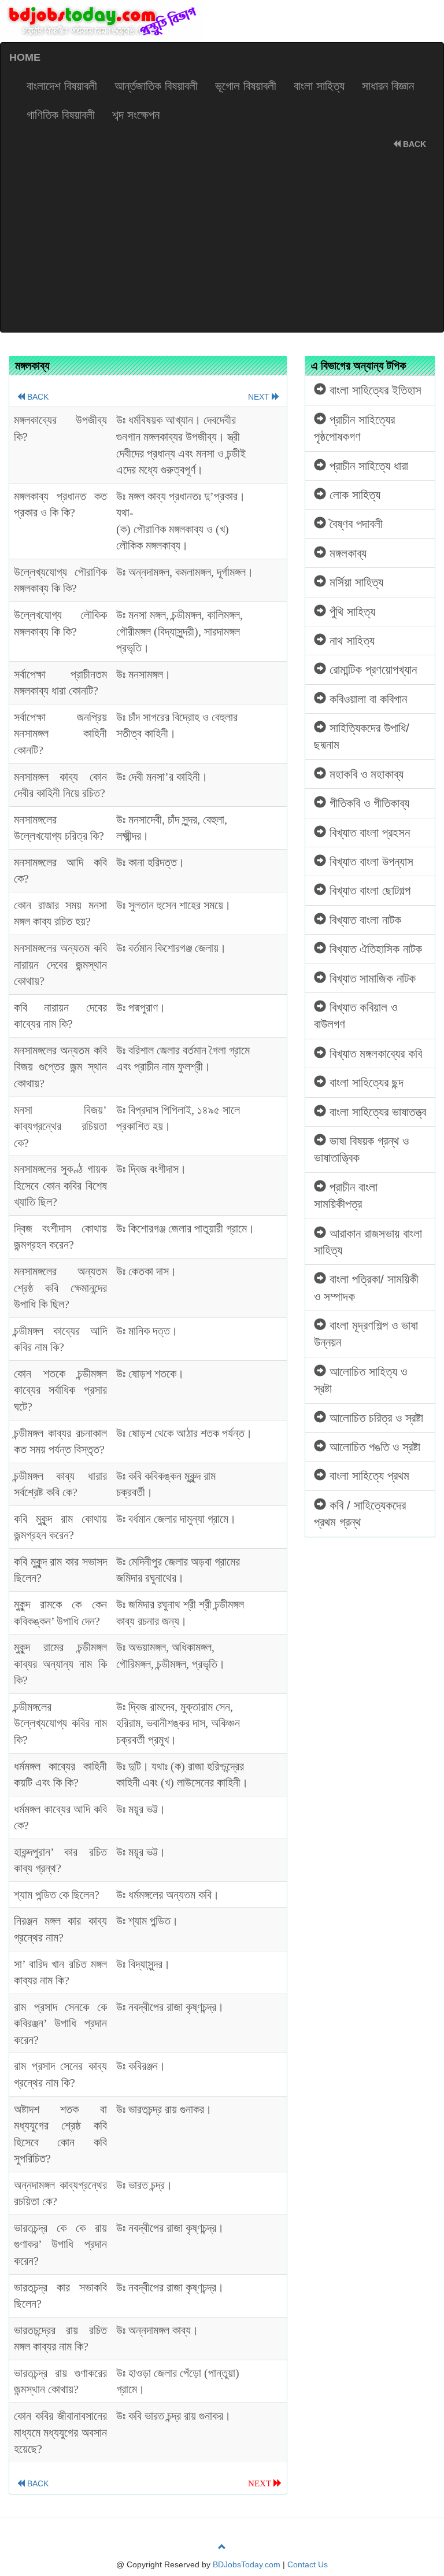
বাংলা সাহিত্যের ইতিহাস (374, 390)
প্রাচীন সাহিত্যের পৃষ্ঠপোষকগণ (354, 428)
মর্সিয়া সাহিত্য (355, 582)
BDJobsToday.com (247, 2564)
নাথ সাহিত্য (350, 641)
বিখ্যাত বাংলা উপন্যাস (370, 861)
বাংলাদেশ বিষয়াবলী (62, 86)
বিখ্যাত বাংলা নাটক (364, 920)
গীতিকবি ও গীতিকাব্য (368, 803)
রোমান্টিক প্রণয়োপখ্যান (371, 669)
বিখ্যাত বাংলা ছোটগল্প (368, 890)
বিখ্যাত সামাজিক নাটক (371, 978)
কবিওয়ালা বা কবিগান (367, 699)
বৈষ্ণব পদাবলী (354, 524)
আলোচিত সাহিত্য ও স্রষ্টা (360, 1380)
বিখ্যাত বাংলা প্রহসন (368, 833)
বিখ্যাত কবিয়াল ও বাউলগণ (356, 1016)
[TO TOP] (222, 2547)
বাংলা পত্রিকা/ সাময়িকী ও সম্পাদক (366, 1287)
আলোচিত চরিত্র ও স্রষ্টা (375, 1418)
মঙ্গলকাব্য (346, 553)
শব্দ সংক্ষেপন (136, 115)
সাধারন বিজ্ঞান (388, 86)
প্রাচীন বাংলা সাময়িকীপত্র (346, 1195)
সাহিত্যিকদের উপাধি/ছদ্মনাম (362, 736)
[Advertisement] (222, 245)
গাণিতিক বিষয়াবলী (61, 115)
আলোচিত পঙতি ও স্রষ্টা (373, 1447)
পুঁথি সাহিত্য (351, 612)
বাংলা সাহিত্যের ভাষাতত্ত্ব (376, 1112)
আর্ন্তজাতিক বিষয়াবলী (156, 86)
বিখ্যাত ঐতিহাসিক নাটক (374, 949)
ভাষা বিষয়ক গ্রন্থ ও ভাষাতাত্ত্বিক (361, 1149)
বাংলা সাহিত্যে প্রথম (368, 1476)
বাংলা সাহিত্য (319, 86)
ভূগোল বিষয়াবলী (246, 86)
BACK (413, 144)
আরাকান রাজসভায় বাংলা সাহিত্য (368, 1242)
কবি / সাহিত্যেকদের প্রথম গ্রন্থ (360, 1514)
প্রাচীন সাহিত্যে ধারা (367, 466)
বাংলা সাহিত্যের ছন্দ (365, 1082)
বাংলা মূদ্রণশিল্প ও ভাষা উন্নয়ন (366, 1334)
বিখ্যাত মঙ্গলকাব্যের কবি (374, 1053)
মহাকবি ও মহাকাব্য (365, 774)
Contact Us (308, 2564)
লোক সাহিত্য (353, 495)
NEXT (260, 397)
